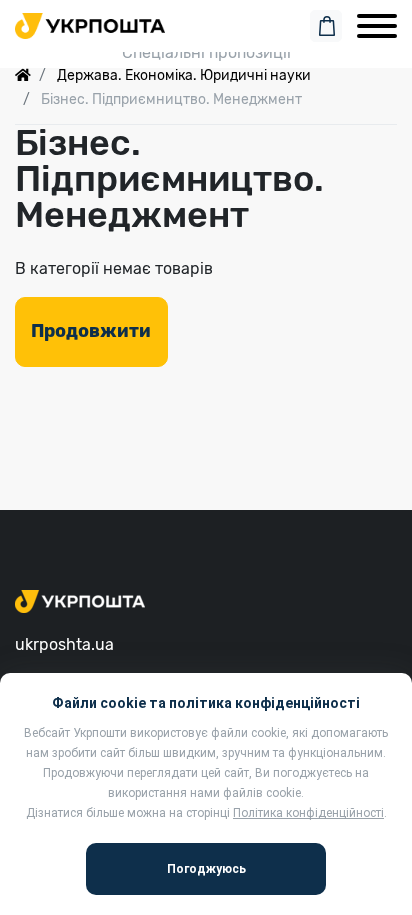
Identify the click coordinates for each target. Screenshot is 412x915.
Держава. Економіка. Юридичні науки (184, 75)
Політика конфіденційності (308, 813)
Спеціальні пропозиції (206, 52)
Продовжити (91, 331)
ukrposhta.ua (64, 644)
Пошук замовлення (206, 22)
